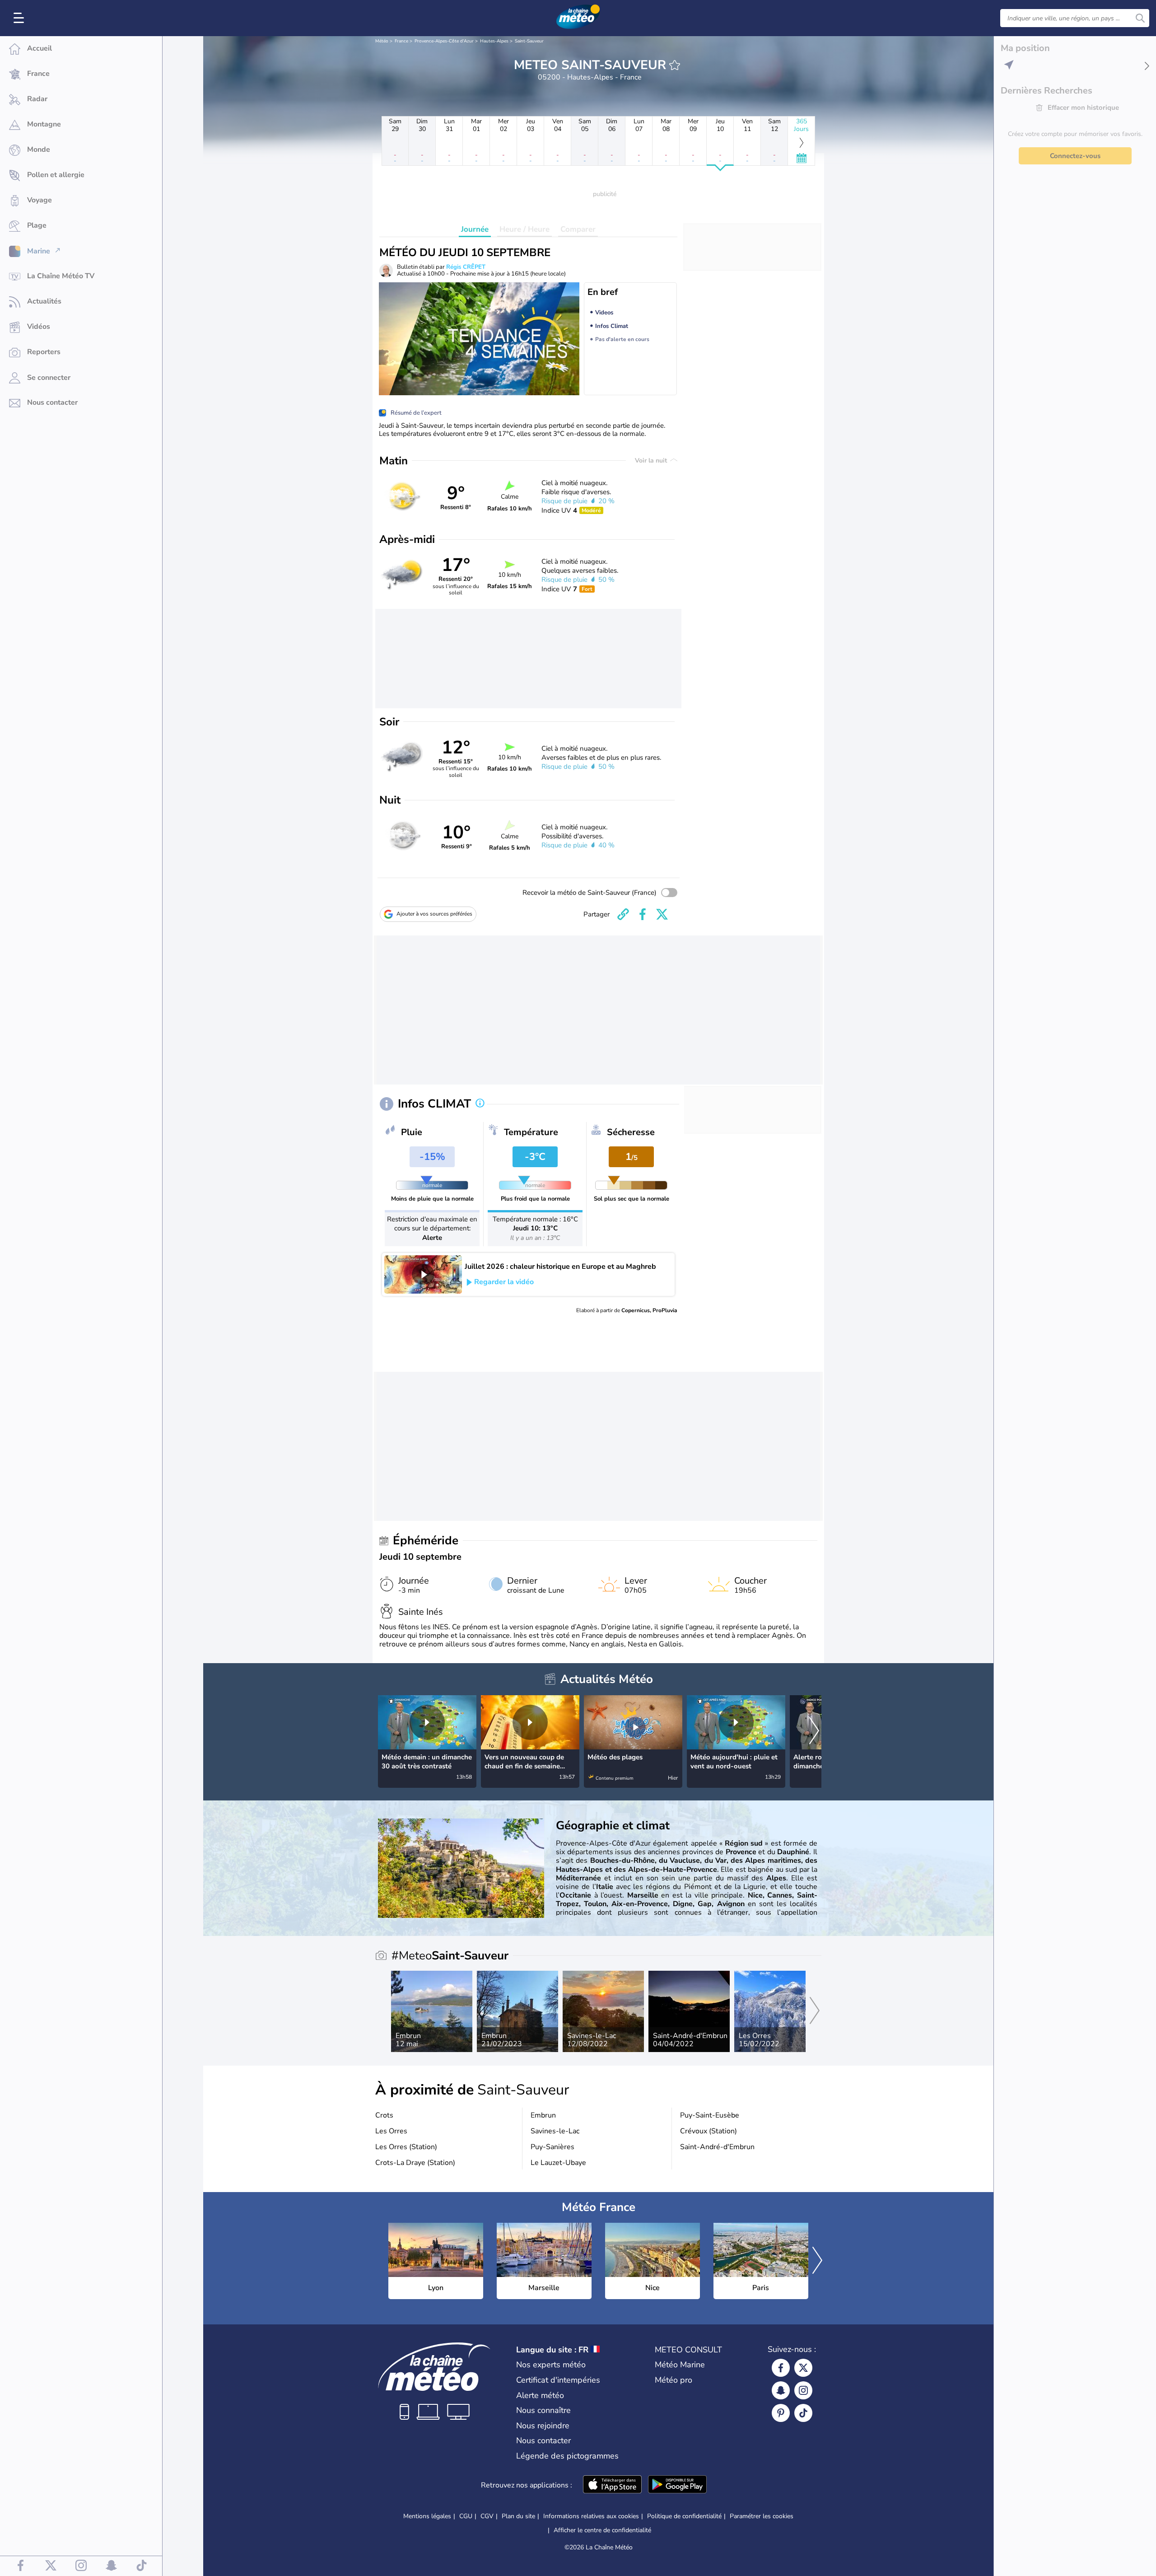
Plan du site (518, 2516)
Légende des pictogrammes (567, 2456)
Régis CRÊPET (466, 267)
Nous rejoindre (543, 2426)
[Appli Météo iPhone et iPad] (612, 2485)
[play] (423, 1274)
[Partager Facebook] (643, 914)
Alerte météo (540, 2395)
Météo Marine (680, 2365)
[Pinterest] (781, 2413)
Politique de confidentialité (684, 2516)
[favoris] (675, 65)
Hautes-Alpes (494, 41)
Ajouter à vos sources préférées (434, 914)
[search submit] (1140, 18)
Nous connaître (543, 2410)
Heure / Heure (524, 229)
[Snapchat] (781, 2390)
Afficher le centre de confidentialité (602, 2530)
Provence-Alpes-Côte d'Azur (444, 41)
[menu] (20, 18)
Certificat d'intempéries (558, 2380)
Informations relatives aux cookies (591, 2516)
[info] (480, 1104)
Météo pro (674, 2380)
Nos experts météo (551, 2365)
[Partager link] (623, 914)
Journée (475, 229)
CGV (487, 2516)
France (401, 41)
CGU (466, 2516)
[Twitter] (803, 2368)
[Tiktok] (803, 2413)
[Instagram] (803, 2390)
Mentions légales (427, 2516)
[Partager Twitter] (662, 914)
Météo (382, 41)
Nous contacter (543, 2440)
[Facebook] (781, 2368)
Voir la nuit (652, 461)
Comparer (578, 229)
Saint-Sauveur (529, 41)
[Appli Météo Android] (677, 2485)
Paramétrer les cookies (762, 2516)
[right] (814, 1732)
